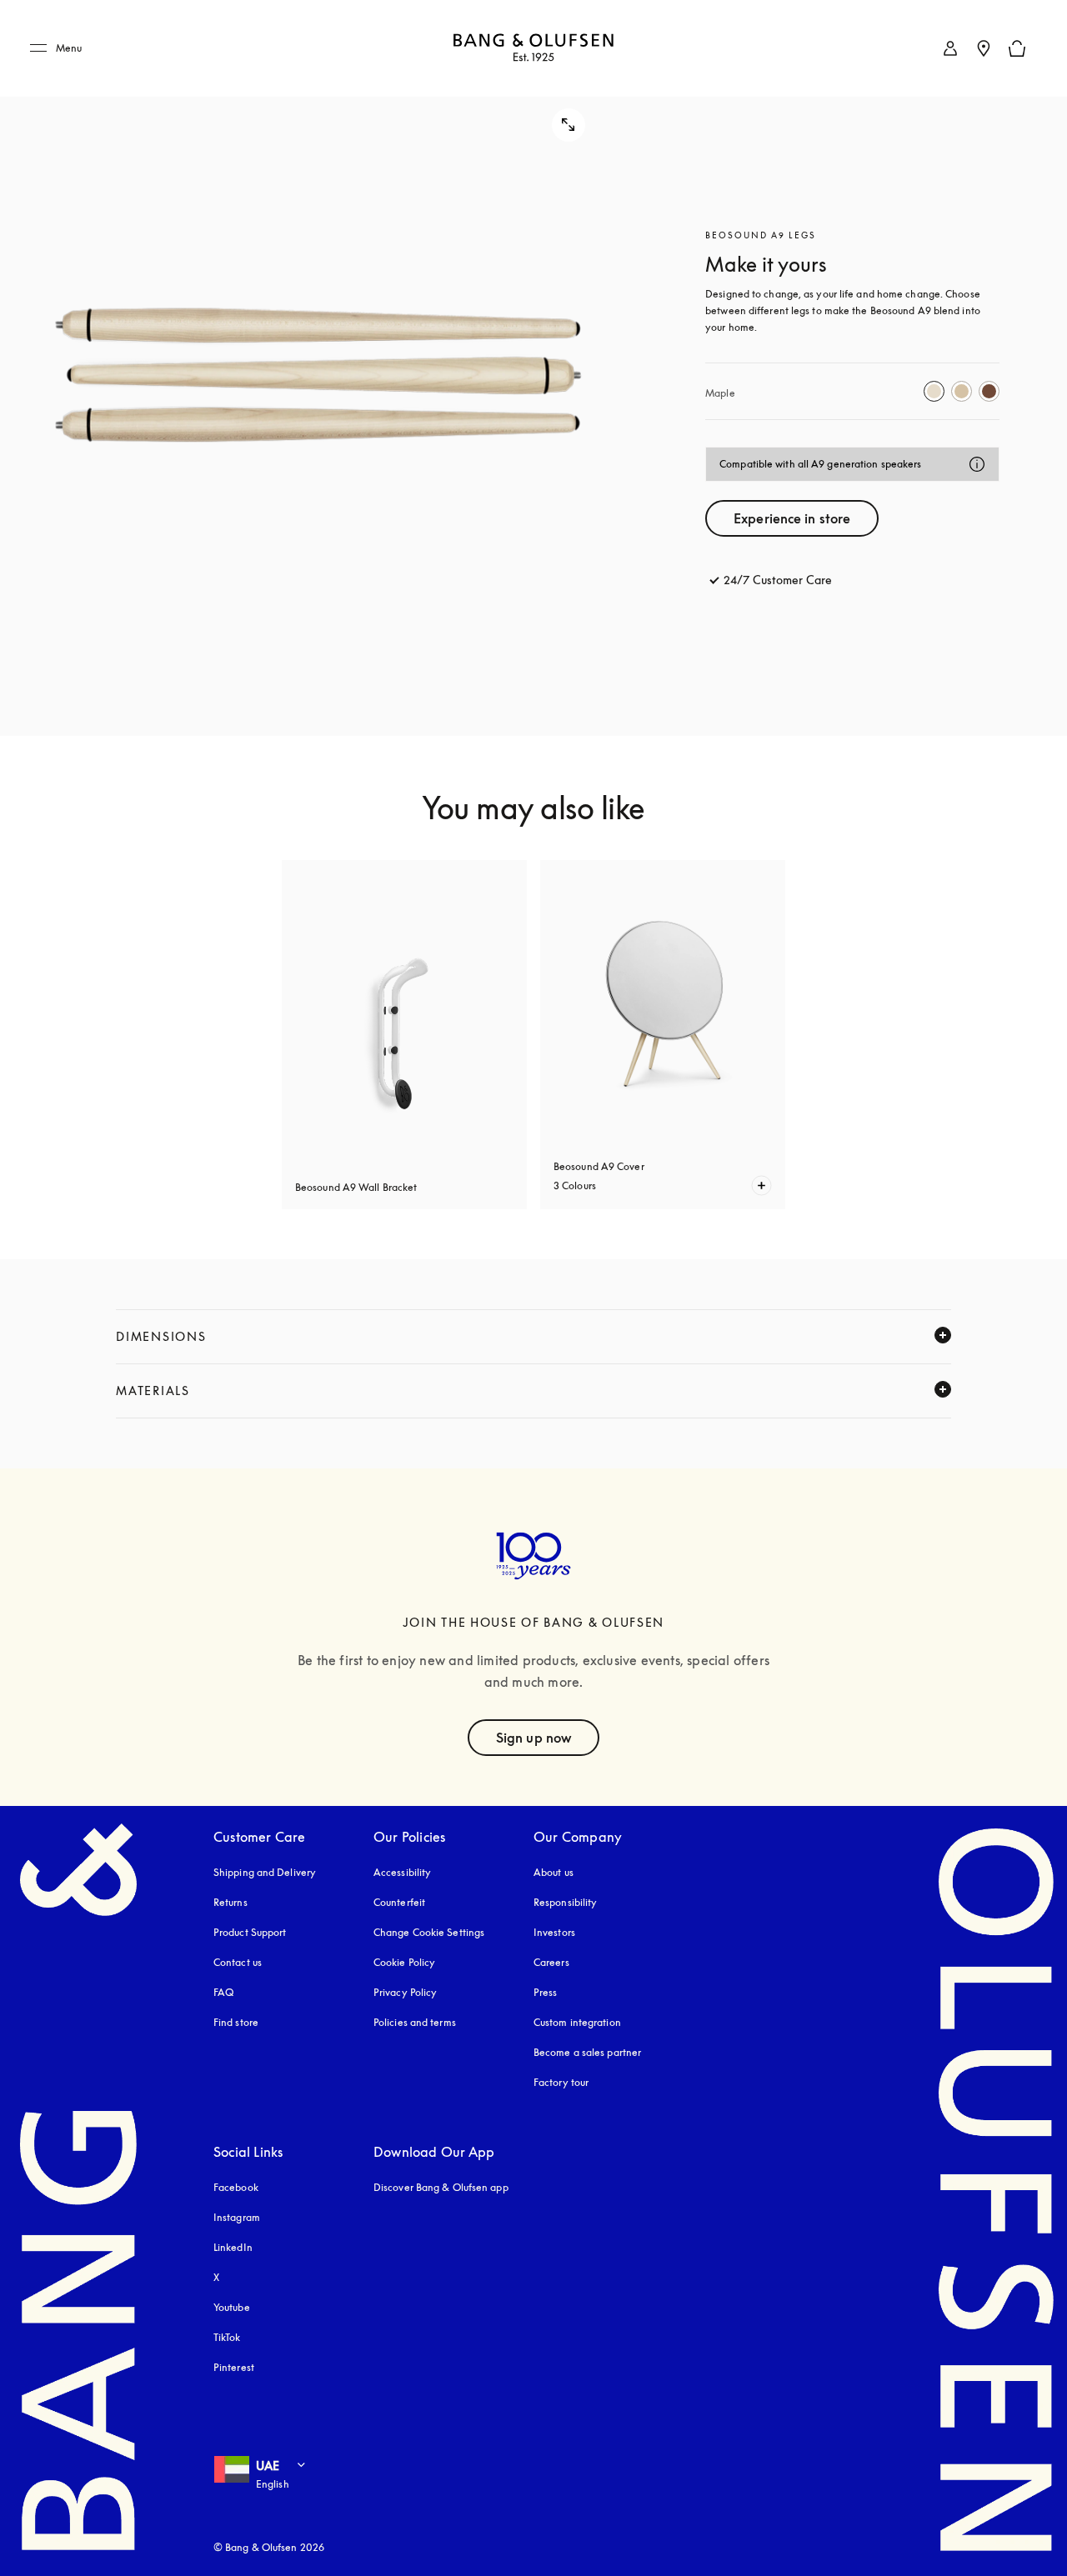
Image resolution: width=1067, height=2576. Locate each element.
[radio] (934, 391)
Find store (236, 2022)
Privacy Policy (405, 1992)
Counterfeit (399, 1902)
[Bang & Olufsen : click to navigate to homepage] (533, 49)
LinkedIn (233, 2247)
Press (546, 1992)
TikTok (227, 2337)
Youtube (232, 2307)
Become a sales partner (587, 2052)
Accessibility (402, 1872)
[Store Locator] (984, 48)
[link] (950, 48)
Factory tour (561, 2082)
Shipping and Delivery (265, 1872)
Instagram (237, 2217)
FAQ (223, 1992)
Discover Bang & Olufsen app (441, 2187)
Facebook (236, 2187)
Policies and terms (415, 2022)
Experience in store (792, 518)
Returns (230, 1902)
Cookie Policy (404, 1962)
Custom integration (577, 2022)
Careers (551, 1962)
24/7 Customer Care (778, 580)
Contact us (238, 1962)
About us (554, 1872)
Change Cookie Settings (429, 1932)
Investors (554, 1932)
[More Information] (977, 464)
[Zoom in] (318, 368)
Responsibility (565, 1902)
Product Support (250, 1932)
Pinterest (234, 2367)
